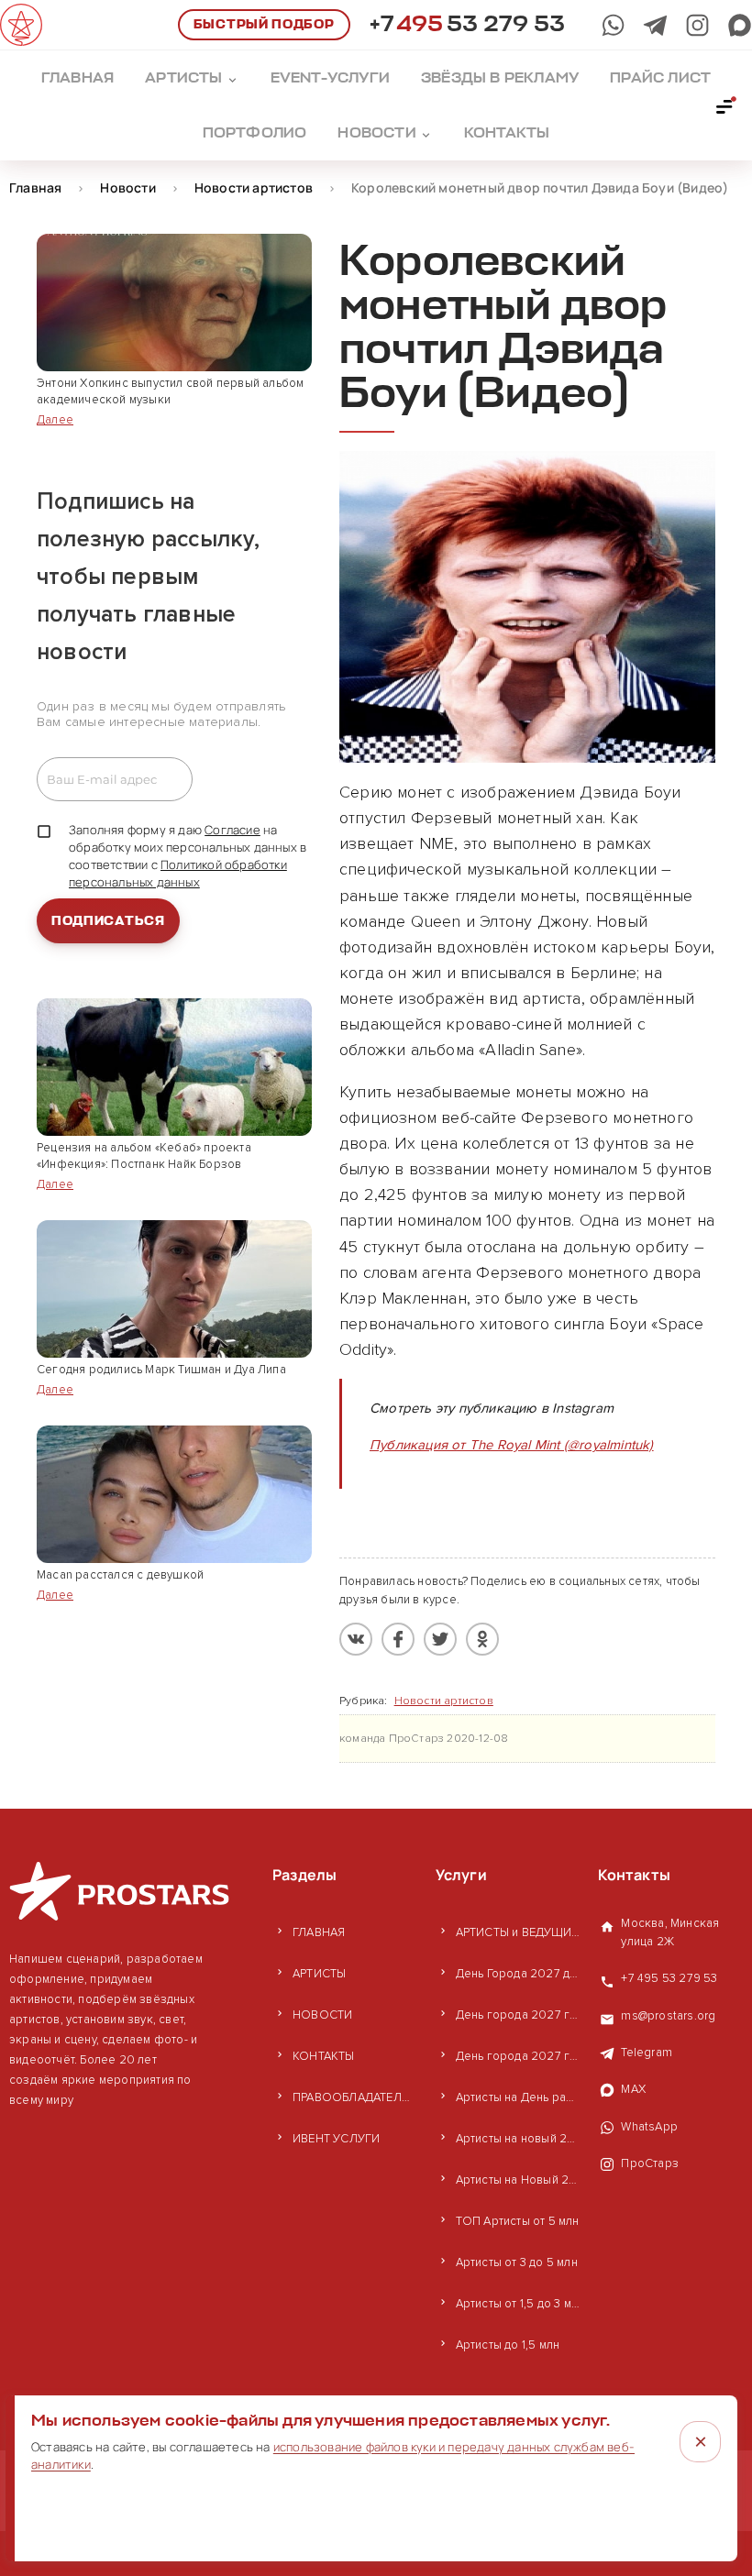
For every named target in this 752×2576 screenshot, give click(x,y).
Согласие (232, 830)
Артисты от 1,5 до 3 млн (518, 2304)
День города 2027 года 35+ (518, 2015)
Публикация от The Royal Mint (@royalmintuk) (512, 1445)
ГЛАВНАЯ (319, 1932)
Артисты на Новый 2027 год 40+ (518, 2180)
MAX (633, 2089)
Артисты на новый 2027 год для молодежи (518, 2139)
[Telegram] (655, 25)
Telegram (647, 2053)
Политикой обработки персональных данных (178, 873)
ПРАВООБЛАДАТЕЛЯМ (355, 2097)
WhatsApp (649, 2127)
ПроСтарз (650, 2163)
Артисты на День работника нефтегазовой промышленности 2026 (518, 2097)
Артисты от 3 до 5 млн (517, 2262)
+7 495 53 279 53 (669, 1978)
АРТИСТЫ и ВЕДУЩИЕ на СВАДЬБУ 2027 (518, 1932)
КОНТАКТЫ (324, 2056)
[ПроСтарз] (697, 25)
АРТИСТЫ (319, 1974)
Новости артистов (444, 1701)
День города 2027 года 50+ (518, 2056)
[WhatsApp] (613, 25)
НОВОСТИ (322, 2015)
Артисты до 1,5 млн (508, 2345)
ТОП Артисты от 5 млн (518, 2221)
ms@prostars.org (668, 2016)
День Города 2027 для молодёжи (518, 1974)
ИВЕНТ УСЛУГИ (336, 2139)
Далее (55, 420)
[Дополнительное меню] (725, 105)
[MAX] (740, 25)
